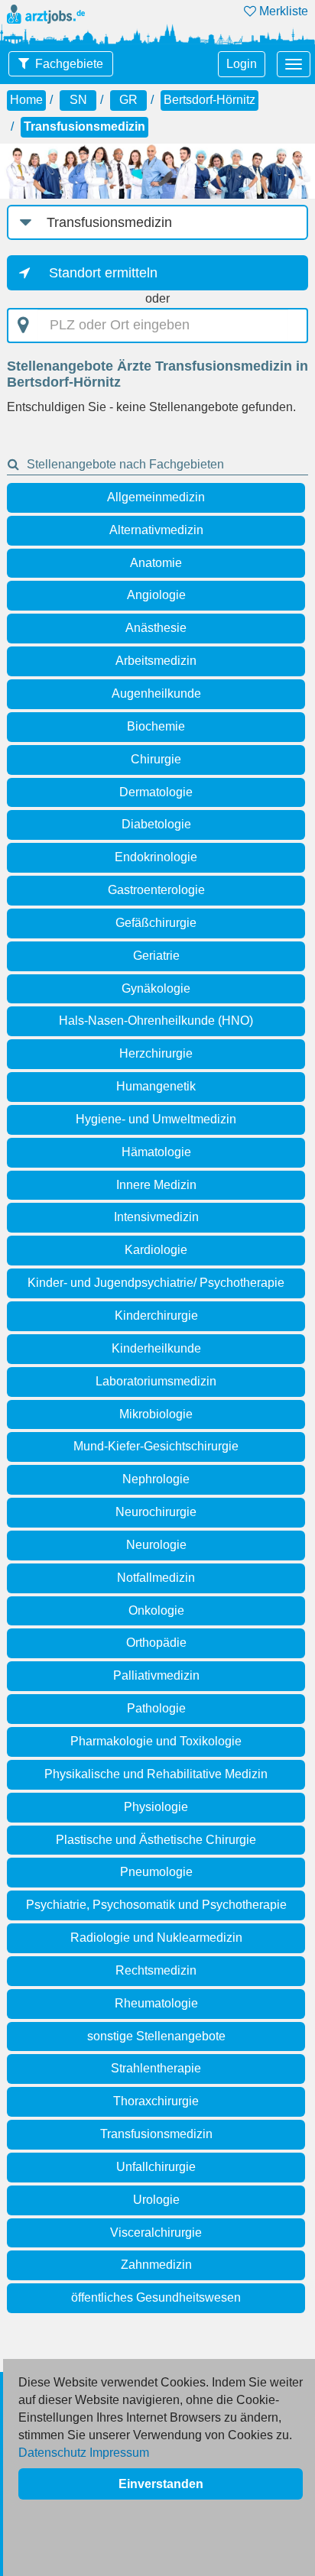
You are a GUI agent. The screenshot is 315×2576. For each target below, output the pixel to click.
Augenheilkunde (156, 693)
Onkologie (156, 1610)
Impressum (119, 2453)
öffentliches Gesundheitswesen (156, 2297)
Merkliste (282, 11)
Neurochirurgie (156, 1512)
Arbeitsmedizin (156, 661)
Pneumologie (156, 1872)
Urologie (156, 2200)
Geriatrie (156, 956)
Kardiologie (156, 1250)
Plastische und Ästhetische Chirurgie (156, 1840)
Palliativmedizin (156, 1675)
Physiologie (156, 1807)
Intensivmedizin (156, 1217)
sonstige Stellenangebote (156, 2036)
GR (128, 100)
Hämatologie (156, 1152)
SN (78, 100)
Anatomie (156, 563)
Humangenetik (156, 1086)
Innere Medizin (156, 1185)
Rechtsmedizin (156, 1970)
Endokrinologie (156, 857)
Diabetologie (156, 824)
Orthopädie (156, 1643)
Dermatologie (156, 792)
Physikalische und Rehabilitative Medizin (156, 1774)
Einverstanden (161, 2484)
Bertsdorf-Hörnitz (209, 100)
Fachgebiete (69, 64)
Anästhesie (156, 628)
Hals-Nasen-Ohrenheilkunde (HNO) (156, 1021)
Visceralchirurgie (156, 2233)
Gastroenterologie (156, 890)
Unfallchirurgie (156, 2167)
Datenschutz (52, 2453)
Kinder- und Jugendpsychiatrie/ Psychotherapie (156, 1283)
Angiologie (156, 595)
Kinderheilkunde (156, 1348)
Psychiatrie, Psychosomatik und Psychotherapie (156, 1905)
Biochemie (156, 726)
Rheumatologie (156, 2003)
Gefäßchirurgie (156, 923)
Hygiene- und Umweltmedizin (156, 1119)
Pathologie (156, 1708)
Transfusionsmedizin (156, 2134)
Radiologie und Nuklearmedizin (156, 1938)
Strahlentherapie (156, 2068)
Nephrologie (156, 1479)
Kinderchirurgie (156, 1316)
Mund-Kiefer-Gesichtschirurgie (156, 1446)
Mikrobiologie (156, 1414)
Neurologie (156, 1545)
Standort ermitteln (103, 273)
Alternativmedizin (156, 530)
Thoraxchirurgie (156, 2101)
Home (26, 100)
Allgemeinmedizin (156, 497)
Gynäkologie (156, 988)
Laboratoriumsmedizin (156, 1381)
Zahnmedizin (156, 2265)
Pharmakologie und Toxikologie (156, 1741)
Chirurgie (156, 759)
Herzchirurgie (156, 1053)
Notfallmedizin (156, 1578)
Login (242, 64)
